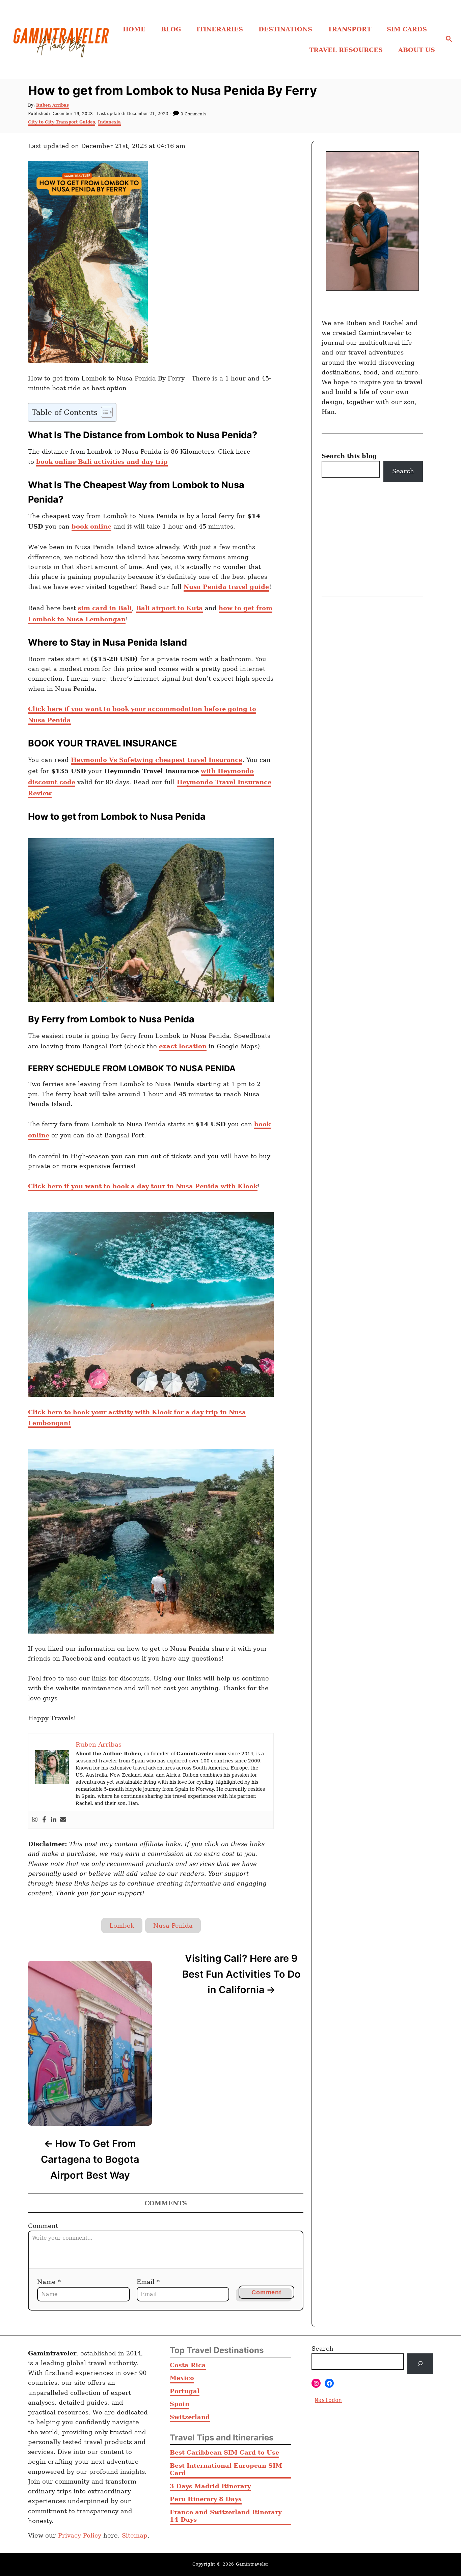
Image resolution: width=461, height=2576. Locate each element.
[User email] (63, 1820)
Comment (43, 2226)
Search (403, 471)
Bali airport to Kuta (169, 608)
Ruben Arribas (52, 105)
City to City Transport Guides (62, 122)
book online (91, 526)
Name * (49, 2282)
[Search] (420, 2364)
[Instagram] (35, 1820)
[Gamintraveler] (61, 39)
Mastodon (328, 2400)
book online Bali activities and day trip (102, 462)
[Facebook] (44, 1820)
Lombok (122, 1926)
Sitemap (135, 2535)
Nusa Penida (173, 1926)
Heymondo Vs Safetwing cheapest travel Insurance (157, 760)
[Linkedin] (54, 1820)
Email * (148, 2282)
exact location (183, 1046)
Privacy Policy (80, 2535)
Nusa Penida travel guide (226, 587)
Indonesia (109, 122)
